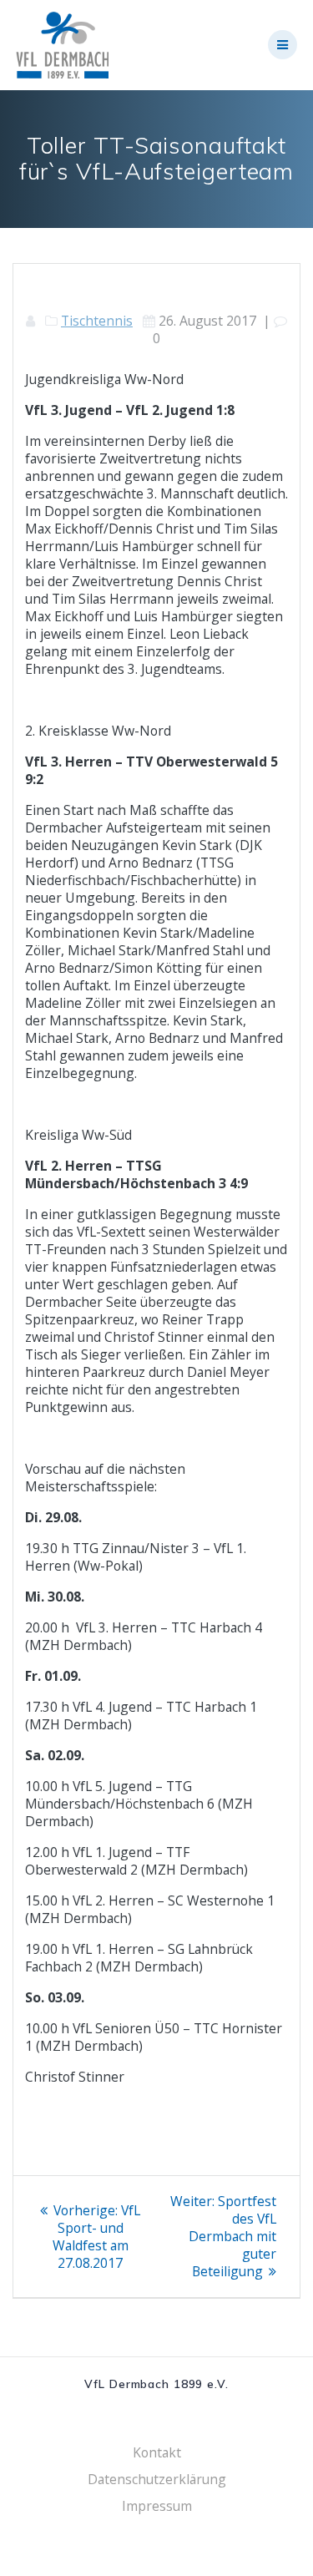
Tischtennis (97, 321)
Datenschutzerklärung (157, 2479)
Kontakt (157, 2452)
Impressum (157, 2506)
